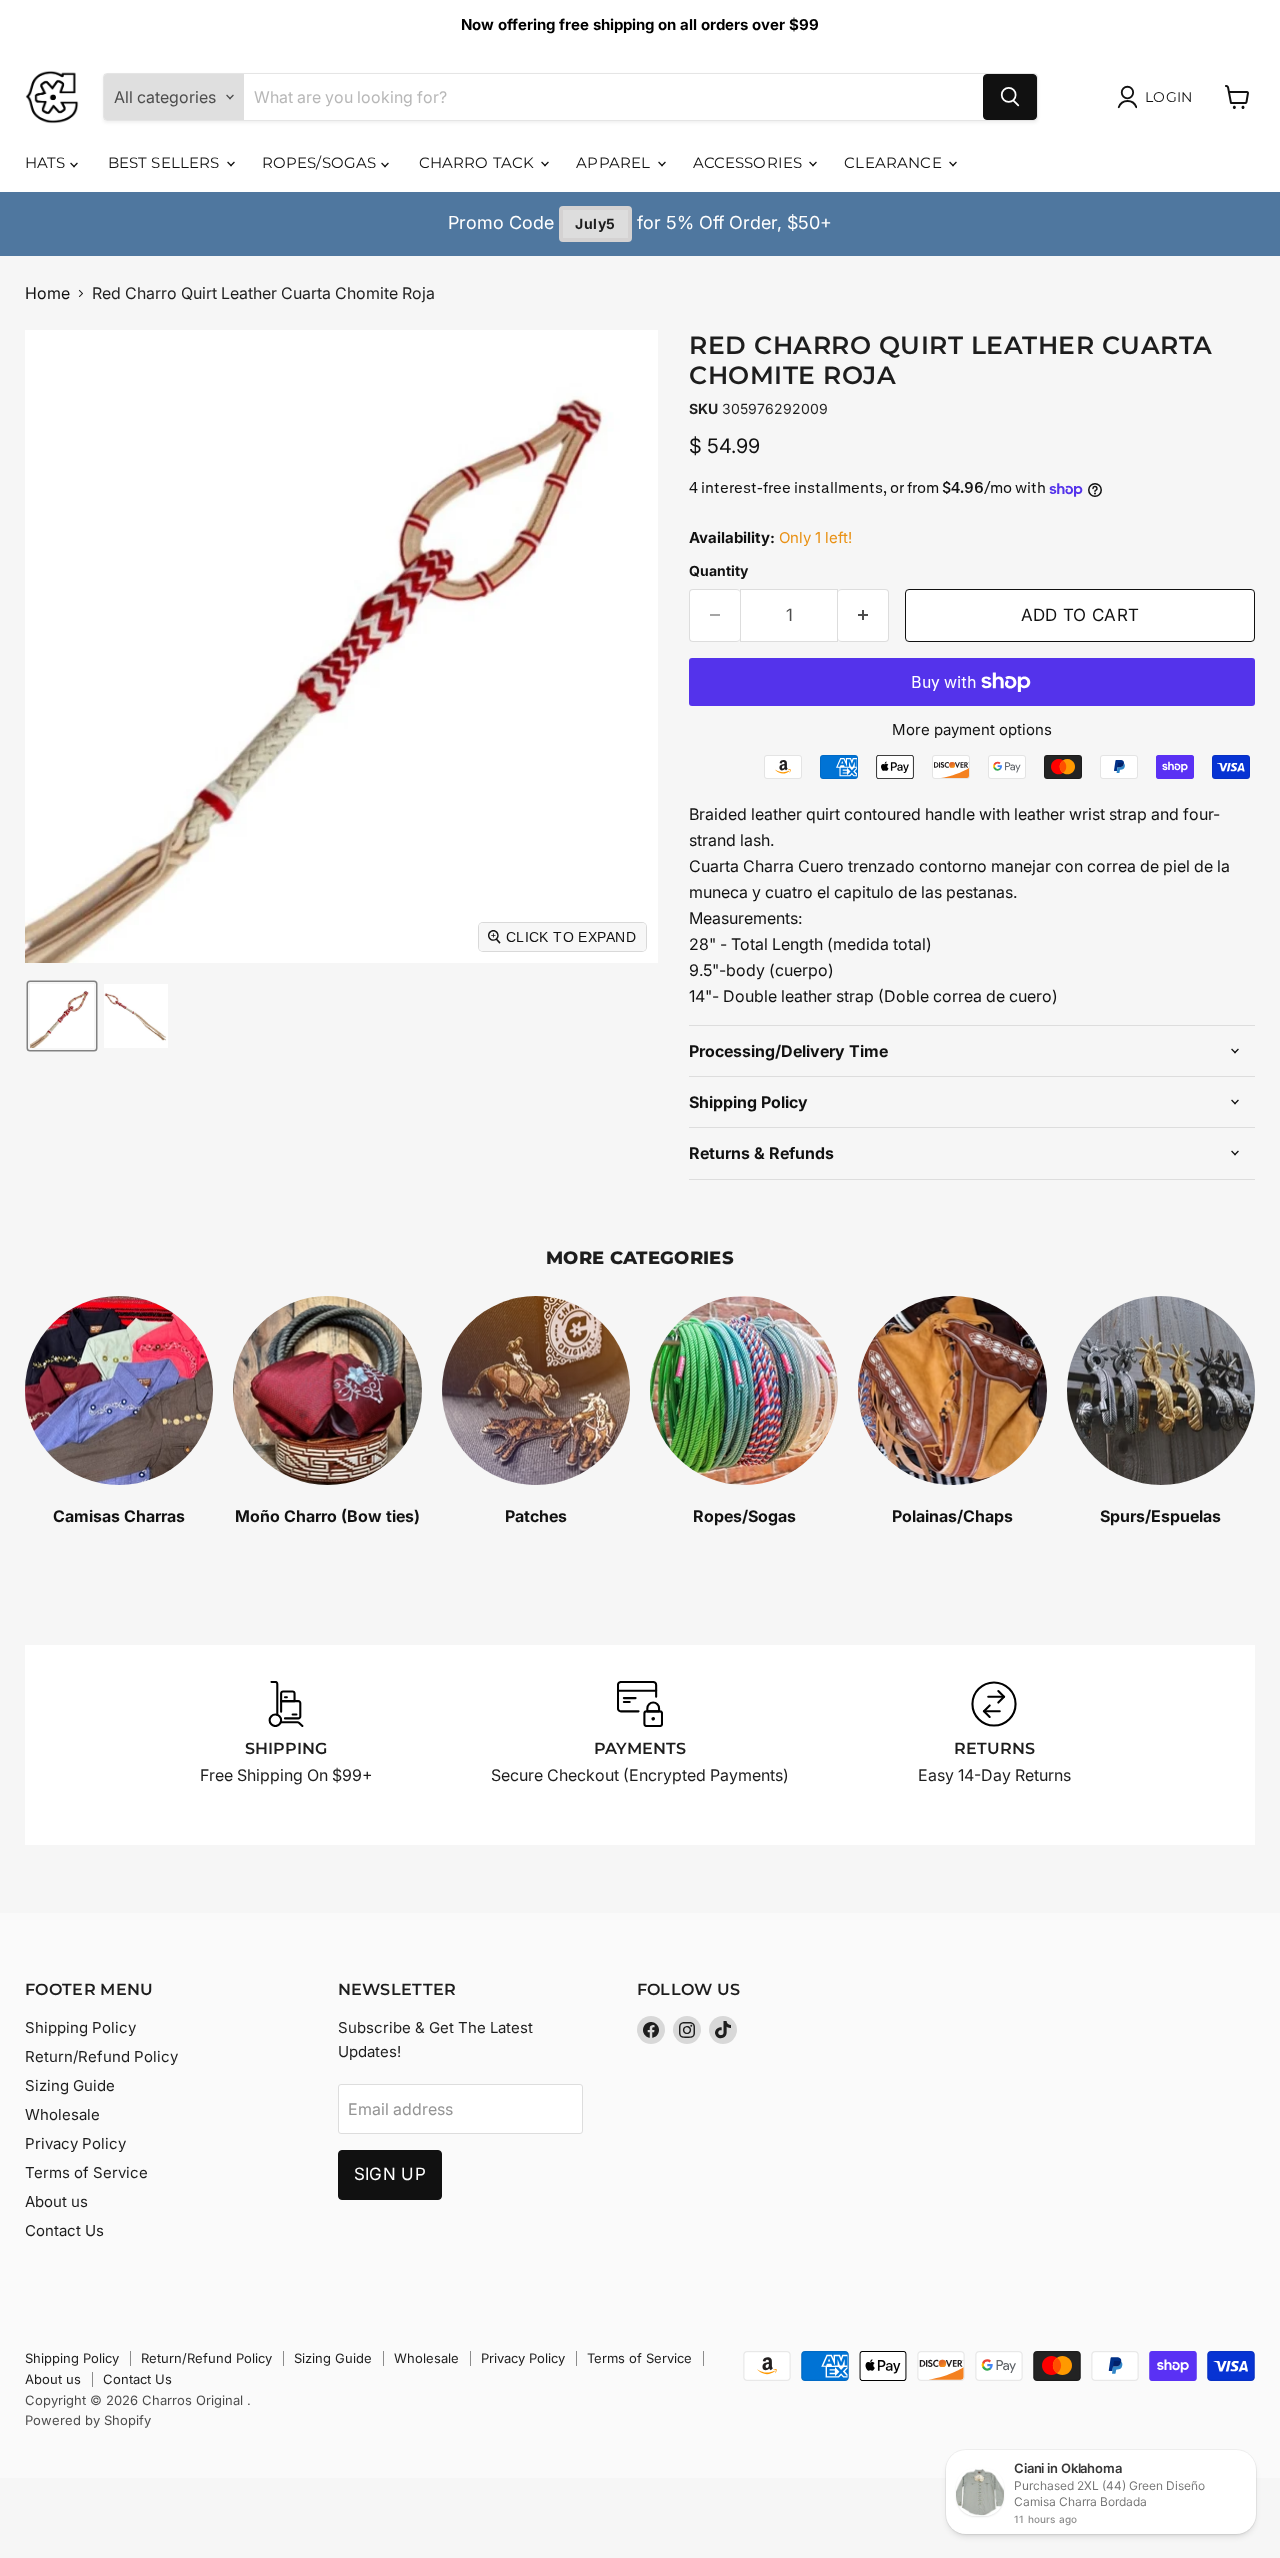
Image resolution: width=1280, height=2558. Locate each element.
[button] (62, 1016)
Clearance (895, 162)
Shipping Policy (80, 2027)
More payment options (972, 729)
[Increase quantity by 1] (863, 616)
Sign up (390, 2174)
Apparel (615, 162)
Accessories (750, 162)
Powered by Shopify (88, 2420)
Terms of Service (86, 2172)
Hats (47, 162)
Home (47, 293)
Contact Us (64, 2230)
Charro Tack (479, 162)
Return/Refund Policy (101, 2056)
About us (56, 2201)
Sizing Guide (70, 2085)
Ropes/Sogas (321, 162)
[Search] (1010, 97)
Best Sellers (166, 162)
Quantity (718, 571)
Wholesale (62, 2114)
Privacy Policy (75, 2143)
